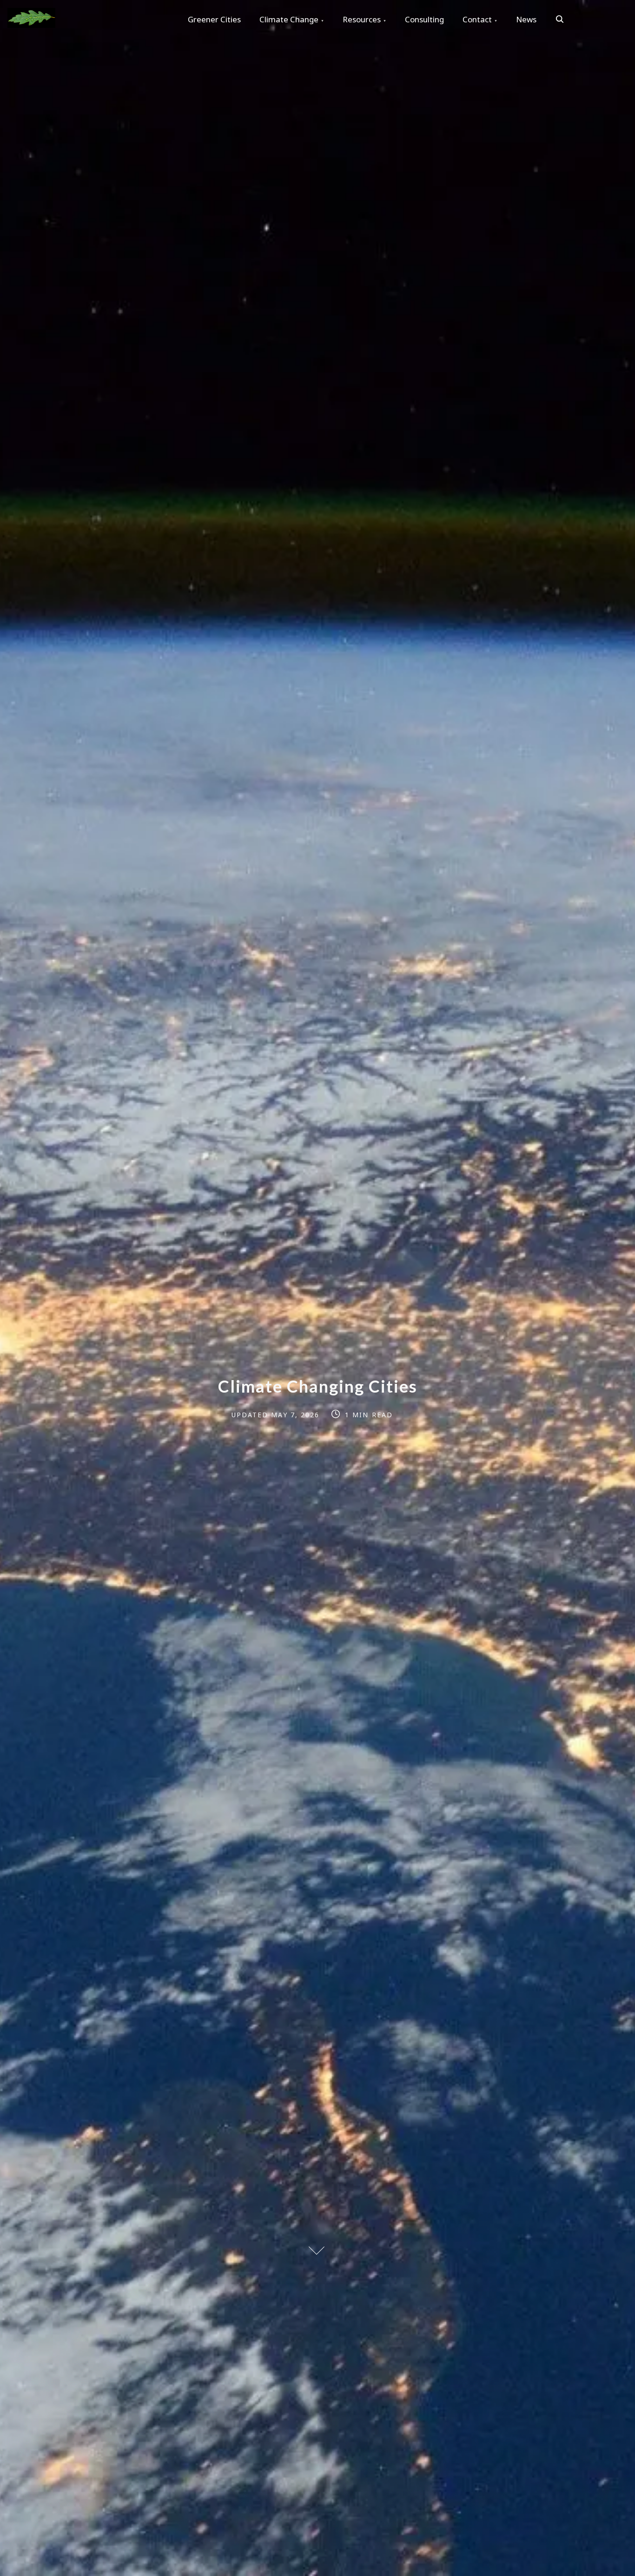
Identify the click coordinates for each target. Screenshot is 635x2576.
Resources (362, 19)
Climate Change (289, 19)
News (526, 19)
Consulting (424, 19)
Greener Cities (214, 19)
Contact (477, 19)
